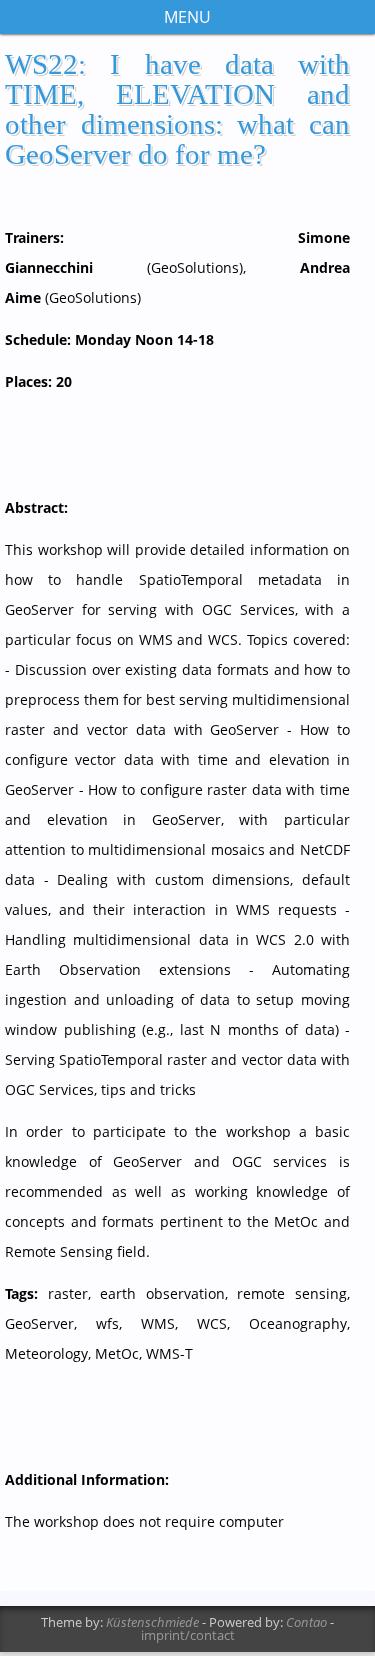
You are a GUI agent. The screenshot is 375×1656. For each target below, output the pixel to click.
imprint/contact (188, 1635)
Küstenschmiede (152, 1622)
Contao (306, 1622)
